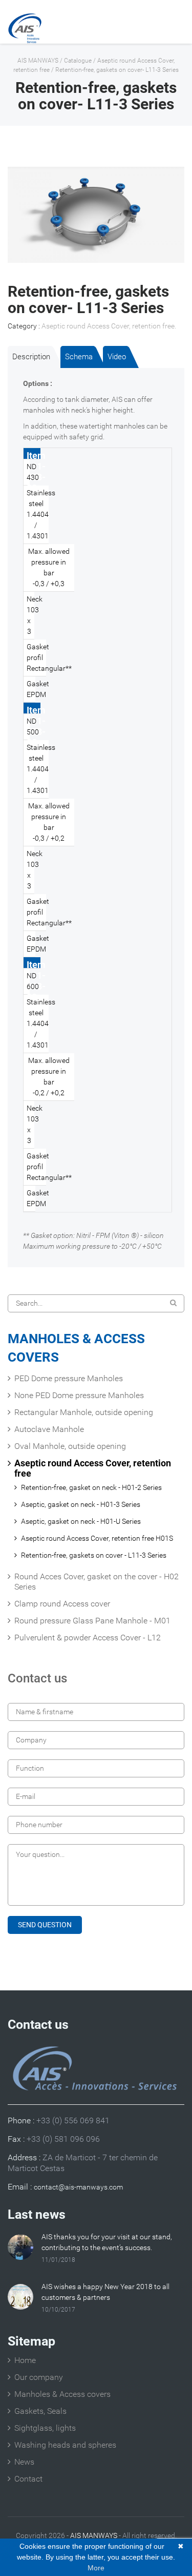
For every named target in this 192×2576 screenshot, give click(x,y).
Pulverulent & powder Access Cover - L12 (88, 1638)
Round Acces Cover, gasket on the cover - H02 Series (97, 1582)
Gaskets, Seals (40, 2411)
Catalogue (78, 61)
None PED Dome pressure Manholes (79, 1395)
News (24, 2462)
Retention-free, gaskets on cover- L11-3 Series (117, 70)
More (96, 2568)
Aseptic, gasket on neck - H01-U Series (81, 1521)
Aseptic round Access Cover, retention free (108, 326)
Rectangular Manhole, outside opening (84, 1412)
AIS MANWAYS (38, 61)
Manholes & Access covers (62, 2394)
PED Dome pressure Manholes (69, 1378)
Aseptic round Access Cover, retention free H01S (97, 1538)
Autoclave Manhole (49, 1429)
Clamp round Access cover (62, 1604)
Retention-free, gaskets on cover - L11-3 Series (94, 1555)
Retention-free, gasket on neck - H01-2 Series (91, 1487)
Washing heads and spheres (65, 2445)
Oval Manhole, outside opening (70, 1446)
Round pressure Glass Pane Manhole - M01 (92, 1621)
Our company (39, 2377)
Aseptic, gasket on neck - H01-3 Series (81, 1504)
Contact (28, 2479)
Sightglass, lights (45, 2428)
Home (25, 2360)
